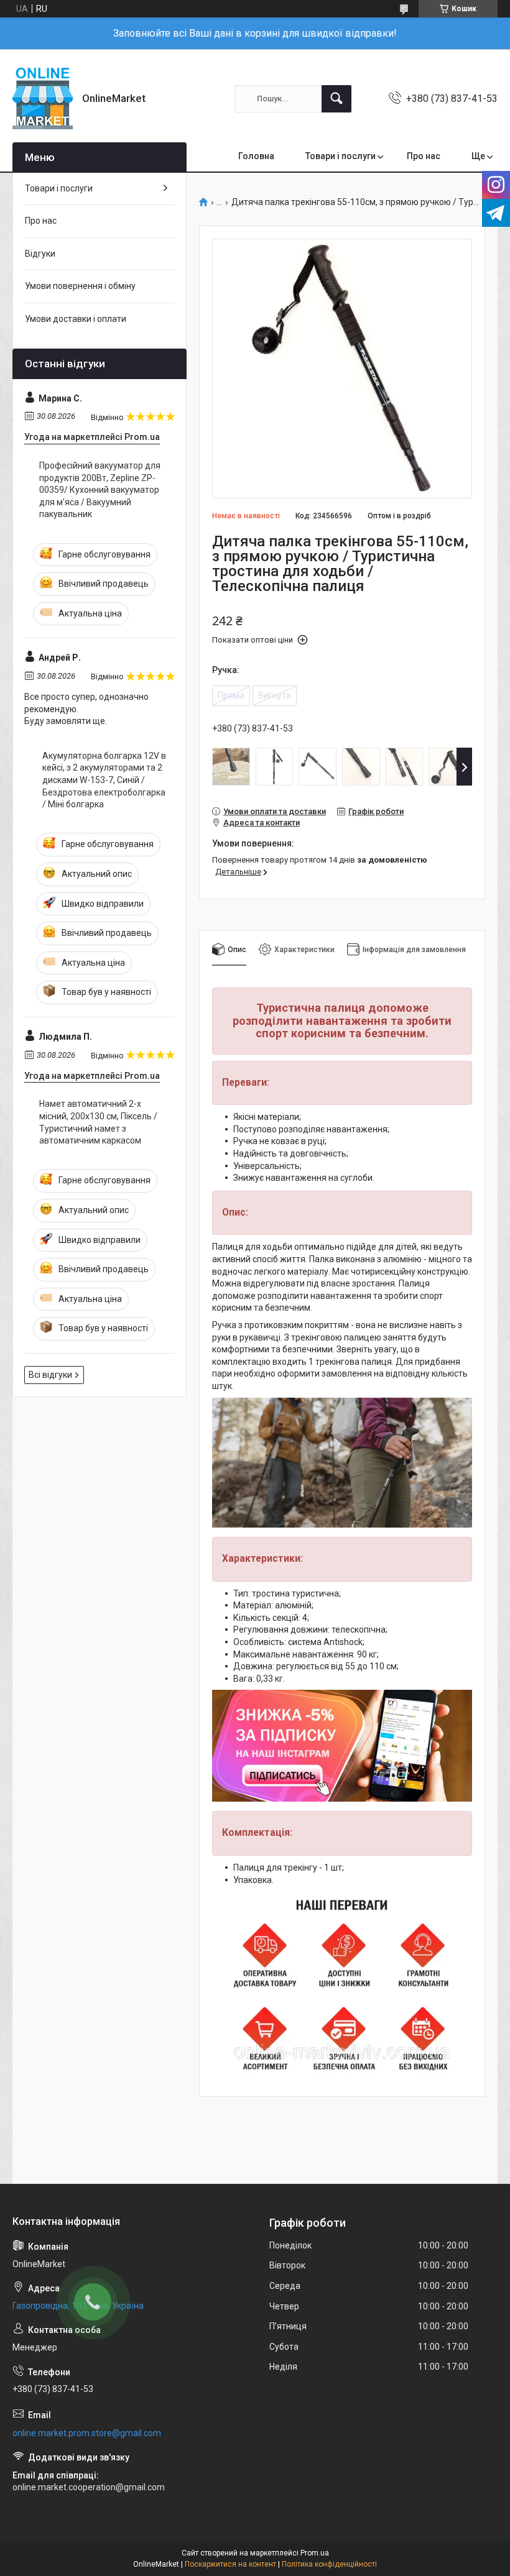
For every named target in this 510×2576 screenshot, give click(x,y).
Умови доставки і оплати (76, 319)
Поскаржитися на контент (230, 2564)
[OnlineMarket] (43, 99)
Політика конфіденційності (329, 2564)
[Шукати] (336, 99)
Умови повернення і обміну (80, 286)
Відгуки (40, 254)
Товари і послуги (341, 156)
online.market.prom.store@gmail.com (87, 2433)
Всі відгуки (50, 1375)
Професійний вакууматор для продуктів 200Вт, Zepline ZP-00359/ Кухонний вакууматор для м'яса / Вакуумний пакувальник (100, 490)
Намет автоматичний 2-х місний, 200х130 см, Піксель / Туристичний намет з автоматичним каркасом (98, 1122)
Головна (256, 156)
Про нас (424, 156)
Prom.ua (315, 2553)
